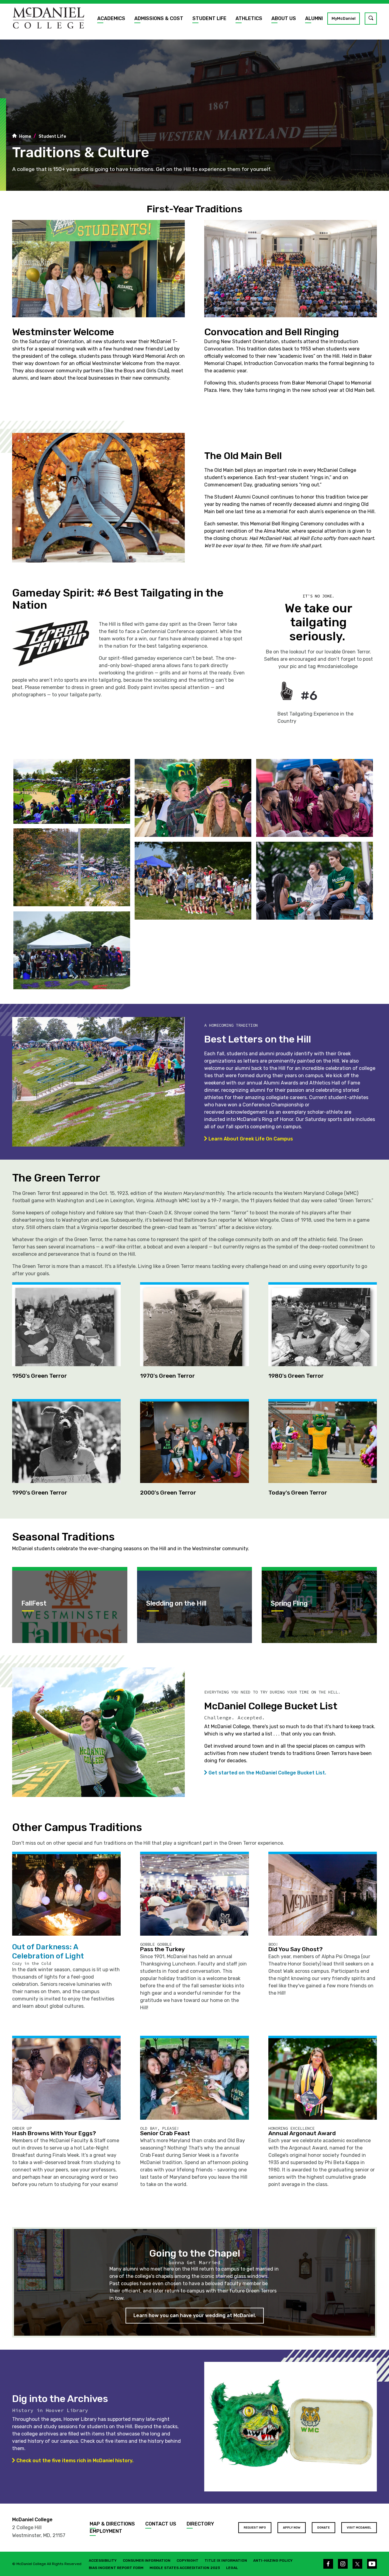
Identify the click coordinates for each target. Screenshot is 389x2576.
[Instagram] (343, 2564)
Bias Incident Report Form (116, 2568)
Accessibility (103, 2560)
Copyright (188, 2560)
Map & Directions (112, 2524)
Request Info (255, 2528)
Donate (324, 2528)
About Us (284, 18)
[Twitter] (357, 2564)
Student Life (209, 18)
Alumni (314, 18)
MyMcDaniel (344, 18)
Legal (232, 2568)
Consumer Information (147, 2560)
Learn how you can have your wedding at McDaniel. (195, 2315)
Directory (200, 2524)
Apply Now (292, 2528)
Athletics (249, 18)
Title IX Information (226, 2560)
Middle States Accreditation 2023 (185, 2568)
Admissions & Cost (159, 18)
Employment (106, 2531)
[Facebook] (328, 2564)
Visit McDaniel (359, 2528)
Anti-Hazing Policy (273, 2560)
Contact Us (161, 2524)
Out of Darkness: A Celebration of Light (48, 1951)
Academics (111, 18)
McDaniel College (32, 2520)
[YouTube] (372, 2564)
